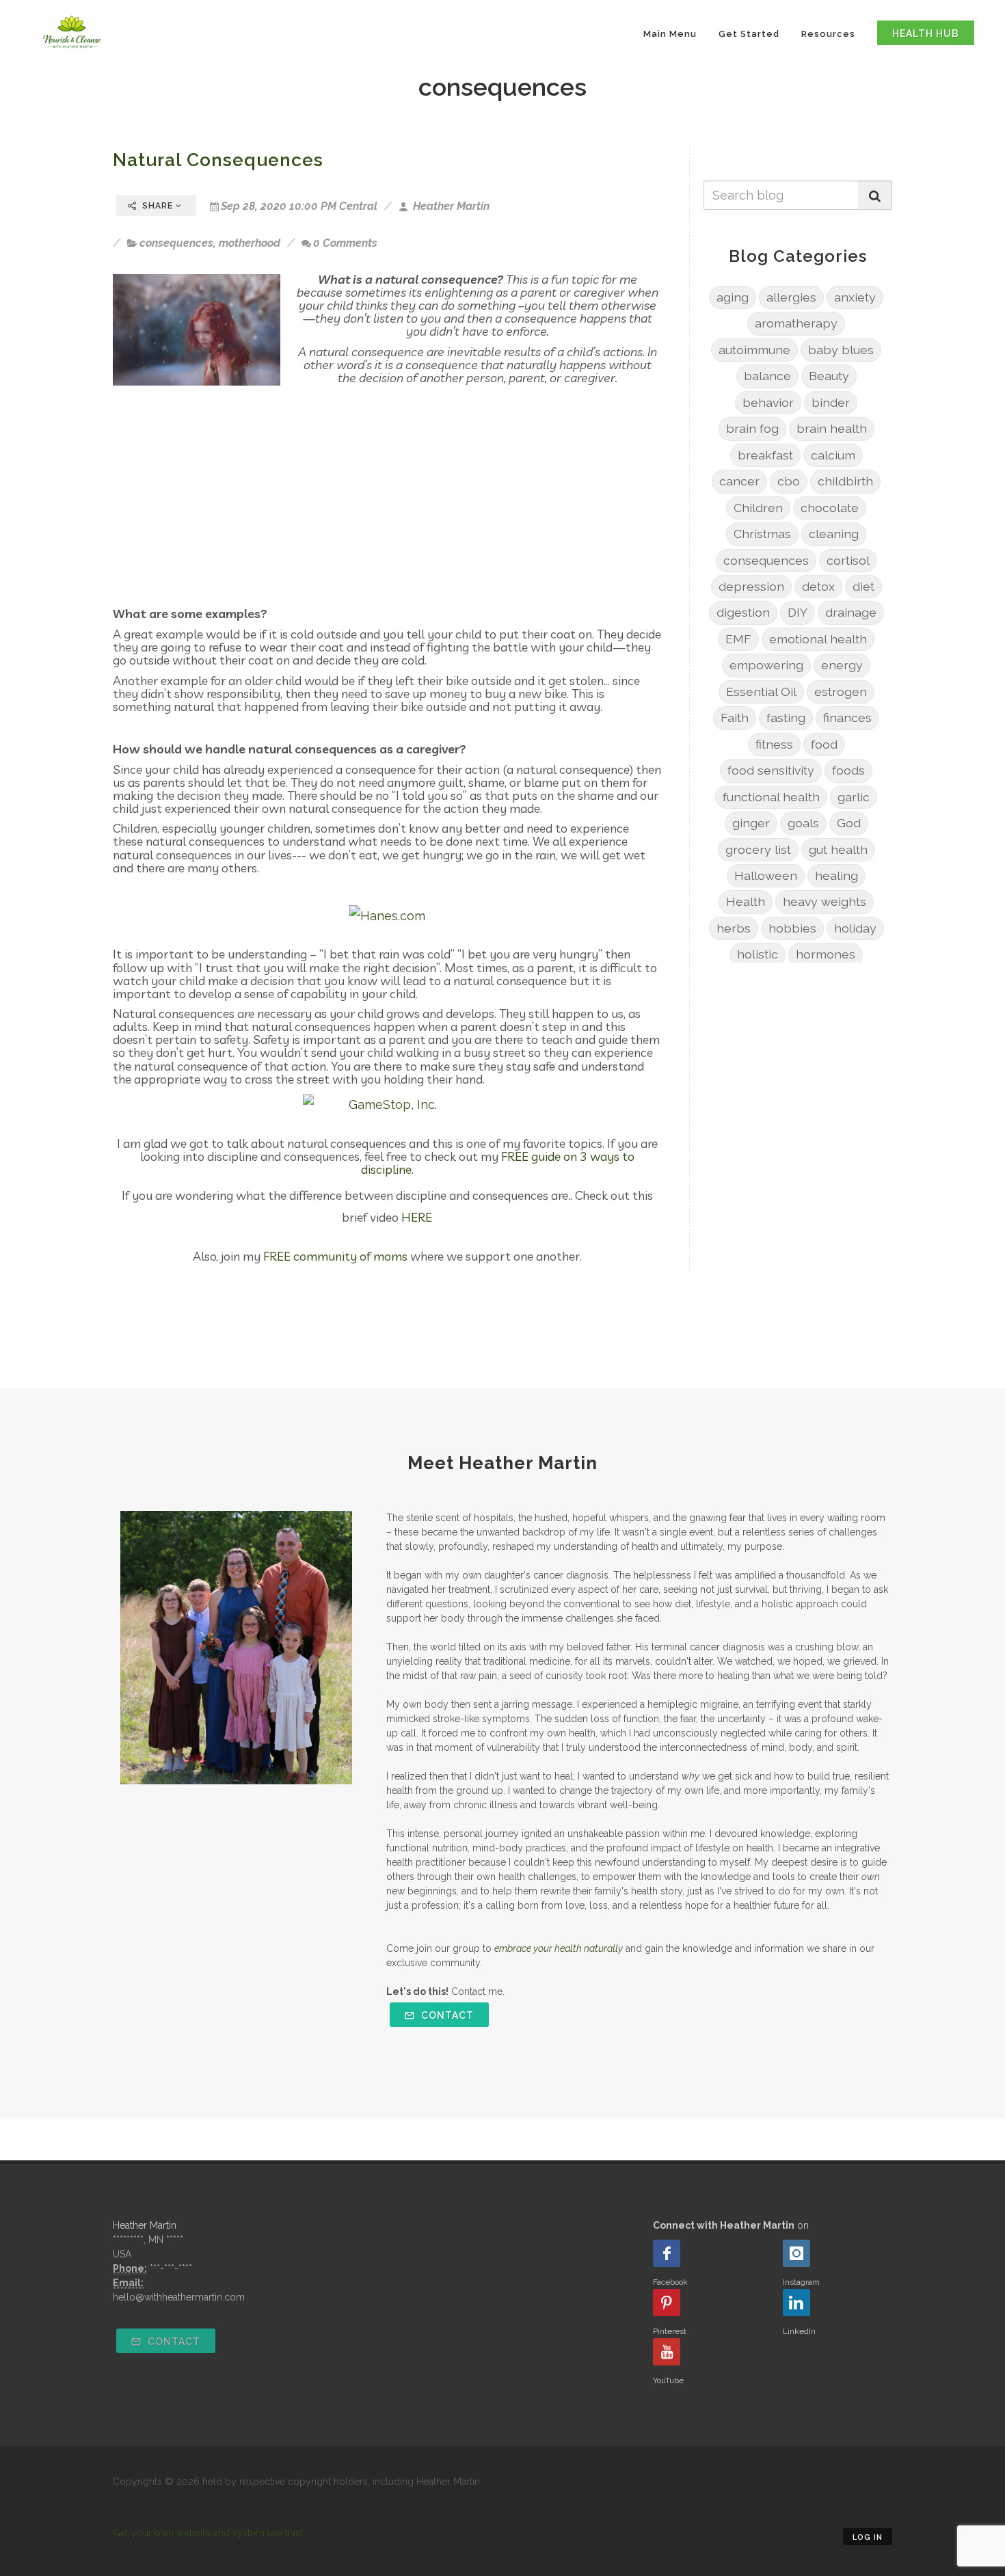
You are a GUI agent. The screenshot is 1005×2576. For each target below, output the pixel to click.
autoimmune (754, 350)
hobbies (792, 928)
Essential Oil (761, 692)
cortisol (848, 560)
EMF (738, 639)
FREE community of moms (335, 1256)
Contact (446, 2015)
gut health (838, 849)
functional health (771, 797)
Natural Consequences (218, 160)
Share (158, 206)
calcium (833, 455)
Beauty (829, 376)
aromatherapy (796, 323)
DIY (798, 612)
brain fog (752, 428)
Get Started (749, 34)
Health (746, 901)
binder (831, 402)
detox (818, 586)
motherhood (250, 243)
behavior (768, 402)
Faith (735, 717)
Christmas (762, 534)
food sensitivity (771, 770)
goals (803, 823)
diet (863, 586)
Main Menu (670, 34)
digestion (743, 612)
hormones (826, 954)
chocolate (830, 508)
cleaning (834, 534)
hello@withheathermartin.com (179, 2297)
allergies (791, 297)
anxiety (855, 297)
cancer (739, 481)
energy (842, 665)
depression (751, 586)
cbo (789, 481)
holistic (758, 954)
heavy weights (825, 901)
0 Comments (345, 243)
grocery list (758, 849)
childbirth (845, 481)
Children (758, 508)
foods (848, 770)
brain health (832, 428)
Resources (828, 34)
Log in (868, 2537)
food (824, 744)
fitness (774, 744)
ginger (751, 823)
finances (847, 717)
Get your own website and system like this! (207, 2533)
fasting (786, 717)
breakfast (765, 455)
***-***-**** (171, 2268)
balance (767, 376)
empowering (766, 665)
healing (836, 875)
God (849, 823)
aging (733, 297)
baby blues (841, 350)
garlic (854, 797)
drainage (851, 612)
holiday (855, 928)
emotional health (818, 639)
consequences (176, 243)
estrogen (841, 692)
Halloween (766, 875)
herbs (734, 928)
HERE (417, 1217)
